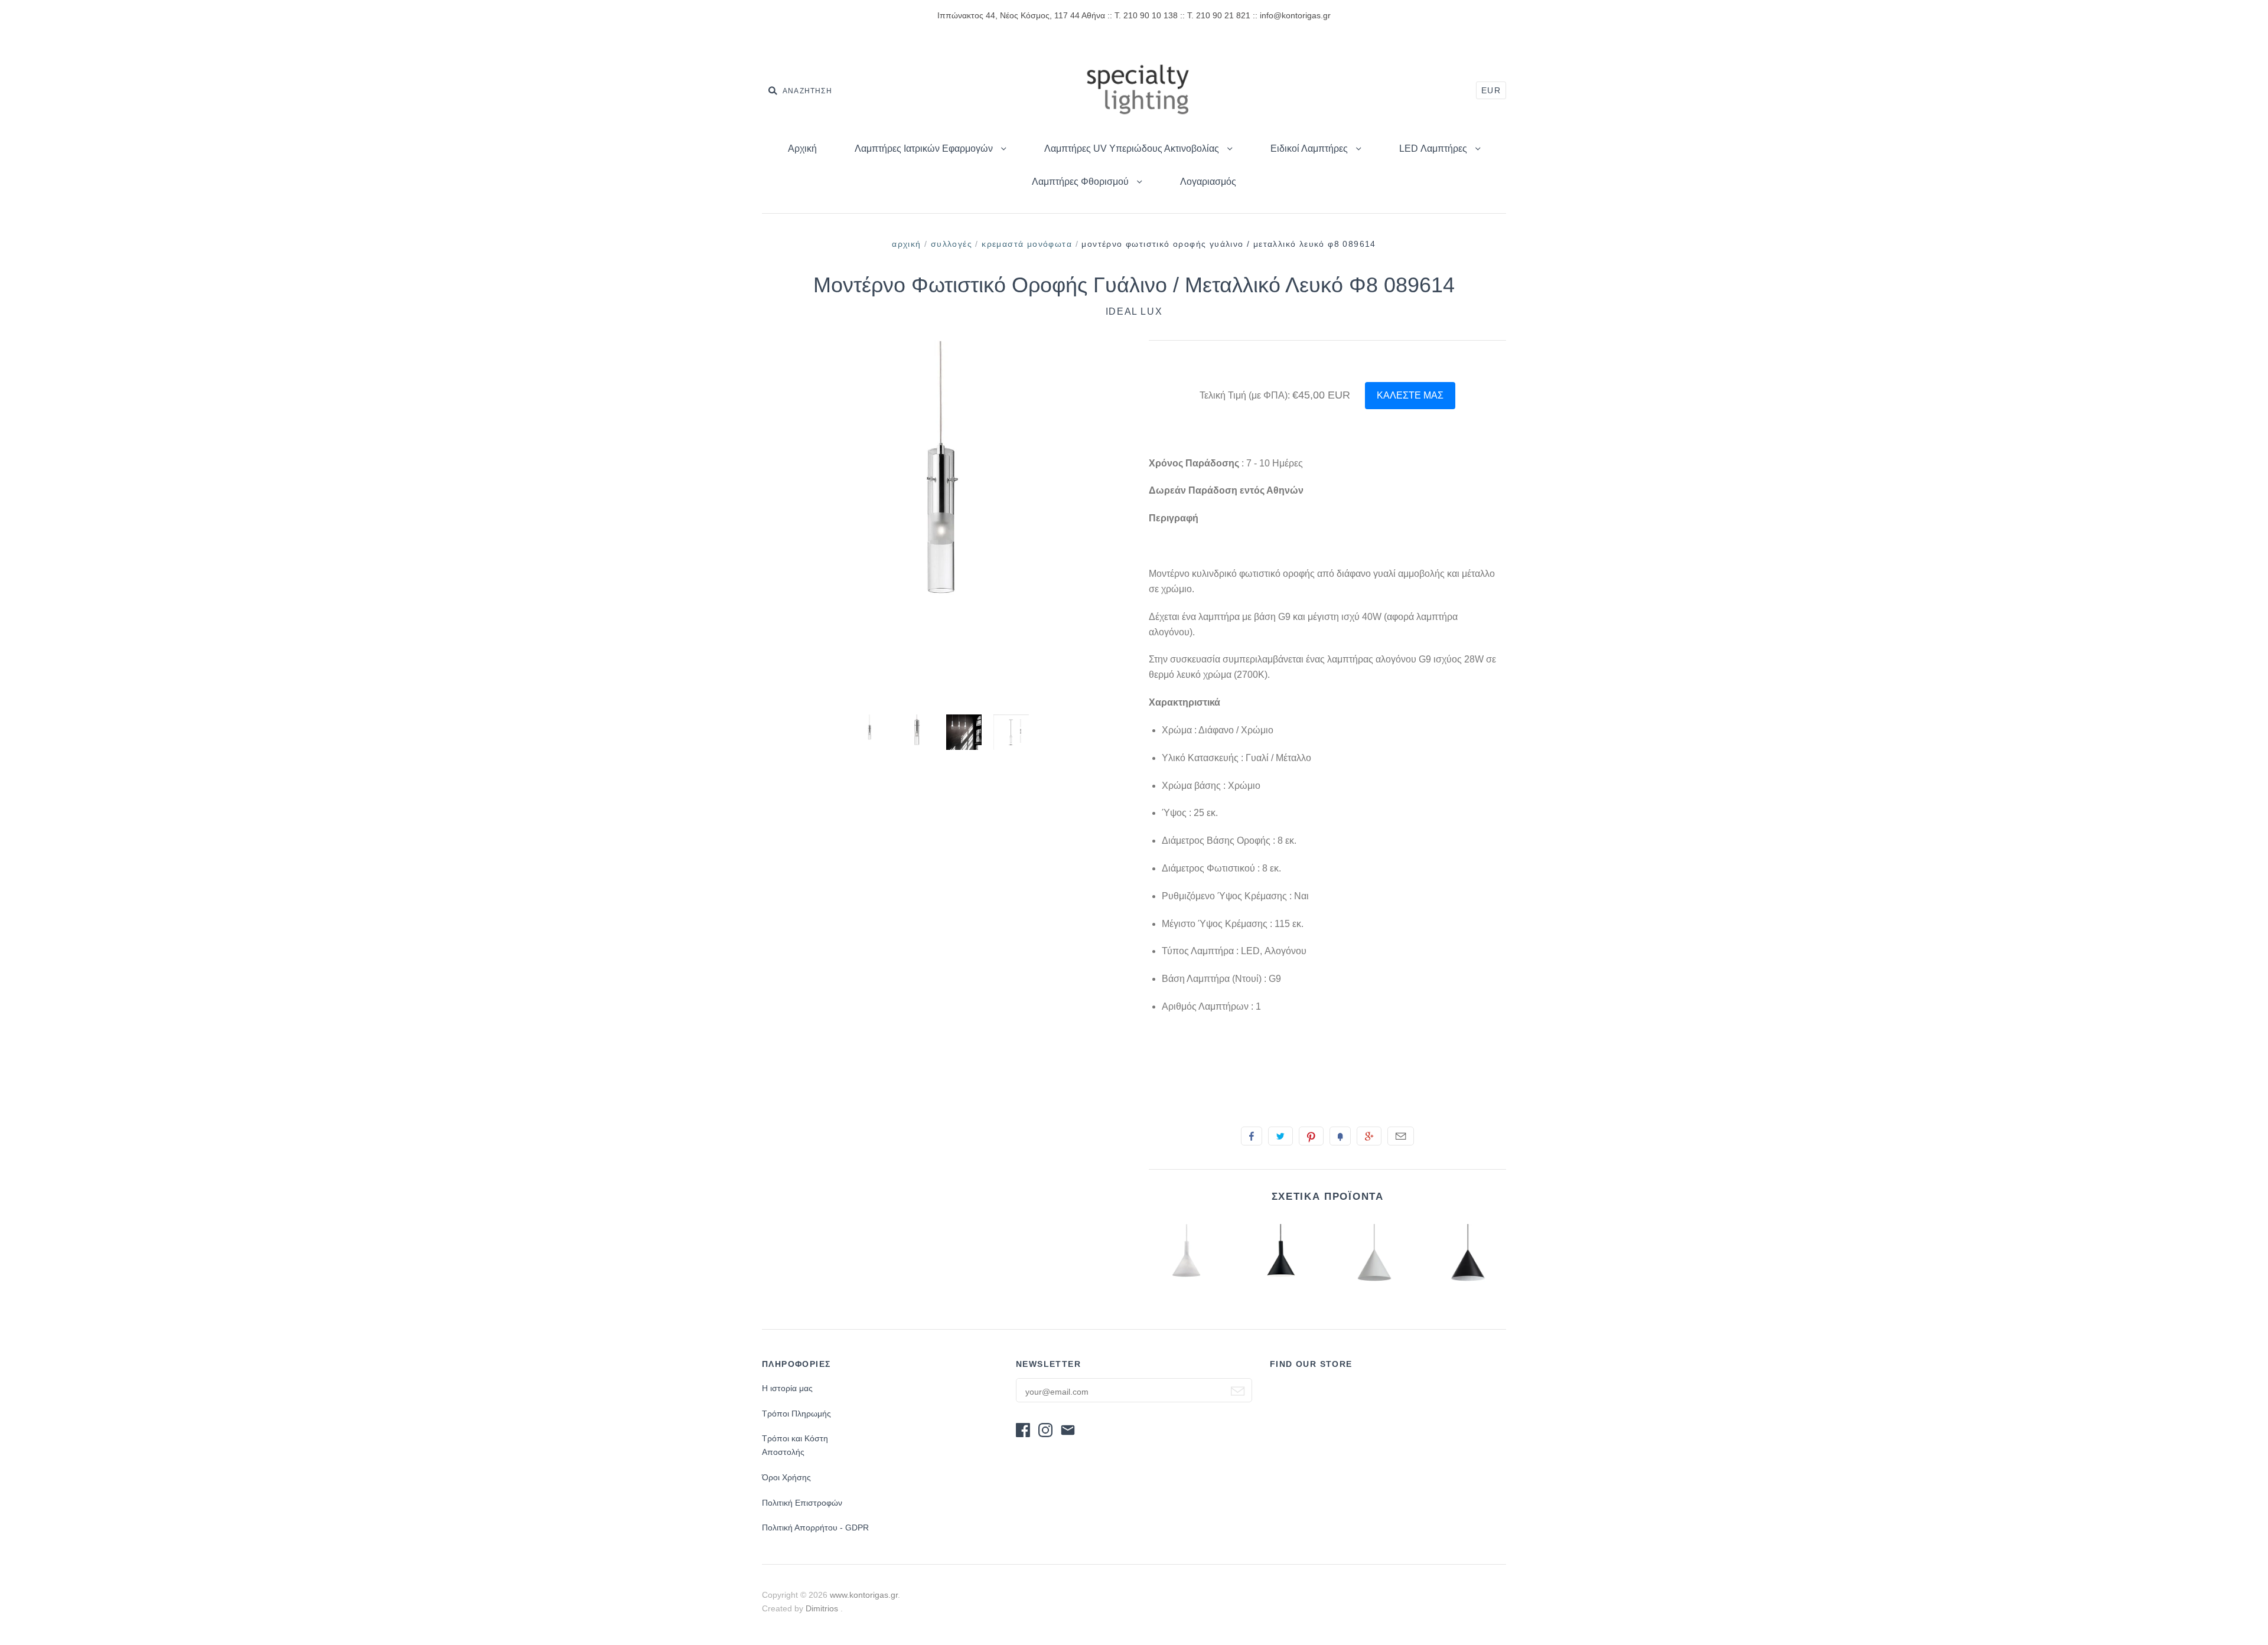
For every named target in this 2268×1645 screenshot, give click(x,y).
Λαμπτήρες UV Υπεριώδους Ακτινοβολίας (1133, 148)
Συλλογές (951, 244)
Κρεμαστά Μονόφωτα (1027, 244)
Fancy (1340, 1136)
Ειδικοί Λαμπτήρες (1310, 148)
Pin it (1311, 1136)
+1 (1369, 1136)
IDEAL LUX (1134, 311)
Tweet (1280, 1136)
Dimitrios (823, 1608)
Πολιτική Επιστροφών (802, 1503)
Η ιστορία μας (787, 1388)
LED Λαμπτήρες (1434, 148)
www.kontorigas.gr (864, 1595)
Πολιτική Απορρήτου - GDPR (815, 1527)
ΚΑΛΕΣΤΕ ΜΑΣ (1410, 395)
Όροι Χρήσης (786, 1477)
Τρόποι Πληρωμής (796, 1414)
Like (1252, 1136)
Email (1401, 1136)
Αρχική (802, 148)
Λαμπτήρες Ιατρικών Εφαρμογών (925, 148)
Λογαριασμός (1208, 182)
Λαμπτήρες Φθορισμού (1081, 182)
